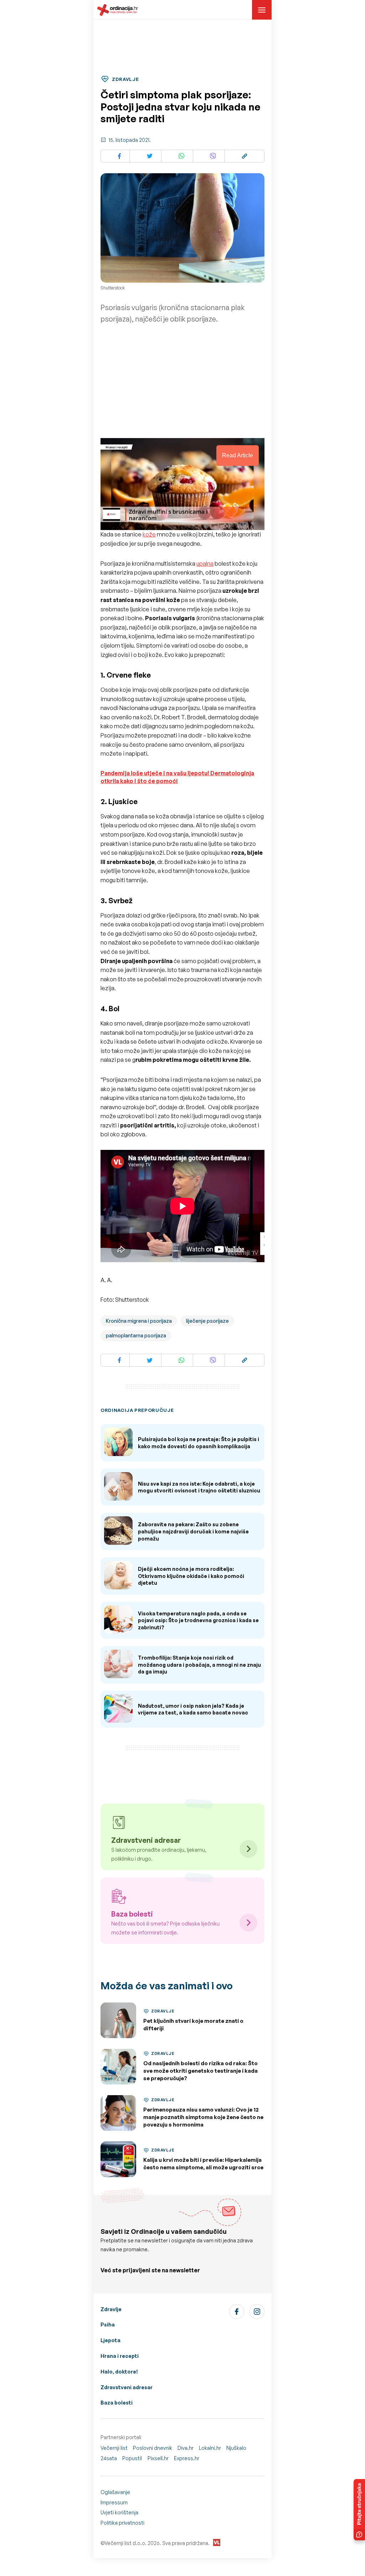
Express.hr (187, 2458)
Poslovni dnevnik (153, 2448)
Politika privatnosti (122, 2523)
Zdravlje (111, 2309)
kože (149, 534)
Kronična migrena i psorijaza (139, 1321)
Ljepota (110, 2340)
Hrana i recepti (120, 2356)
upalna (205, 564)
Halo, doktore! (119, 2372)
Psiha (108, 2325)
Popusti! (132, 2458)
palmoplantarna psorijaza (136, 1335)
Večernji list (114, 2448)
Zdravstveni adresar (127, 2387)
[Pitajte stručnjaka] (359, 2510)
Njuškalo (236, 2448)
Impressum (114, 2502)
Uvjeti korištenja (119, 2512)
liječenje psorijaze (207, 1321)
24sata (109, 2458)
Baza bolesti (117, 2403)
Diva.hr (186, 2448)
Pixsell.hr (158, 2458)
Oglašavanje (115, 2492)
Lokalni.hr (210, 2448)
